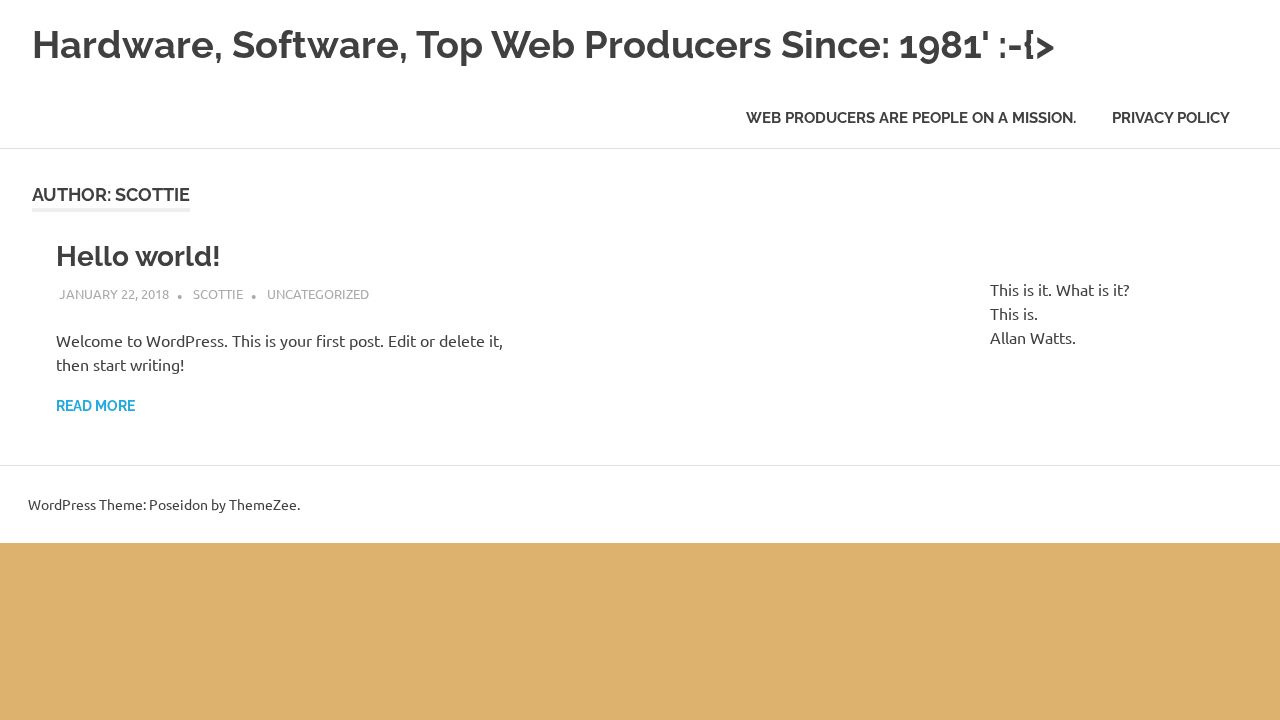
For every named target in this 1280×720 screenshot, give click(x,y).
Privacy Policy (1171, 118)
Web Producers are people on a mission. (911, 118)
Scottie (218, 293)
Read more (95, 406)
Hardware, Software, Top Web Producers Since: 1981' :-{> (543, 44)
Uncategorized (318, 293)
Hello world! (138, 256)
